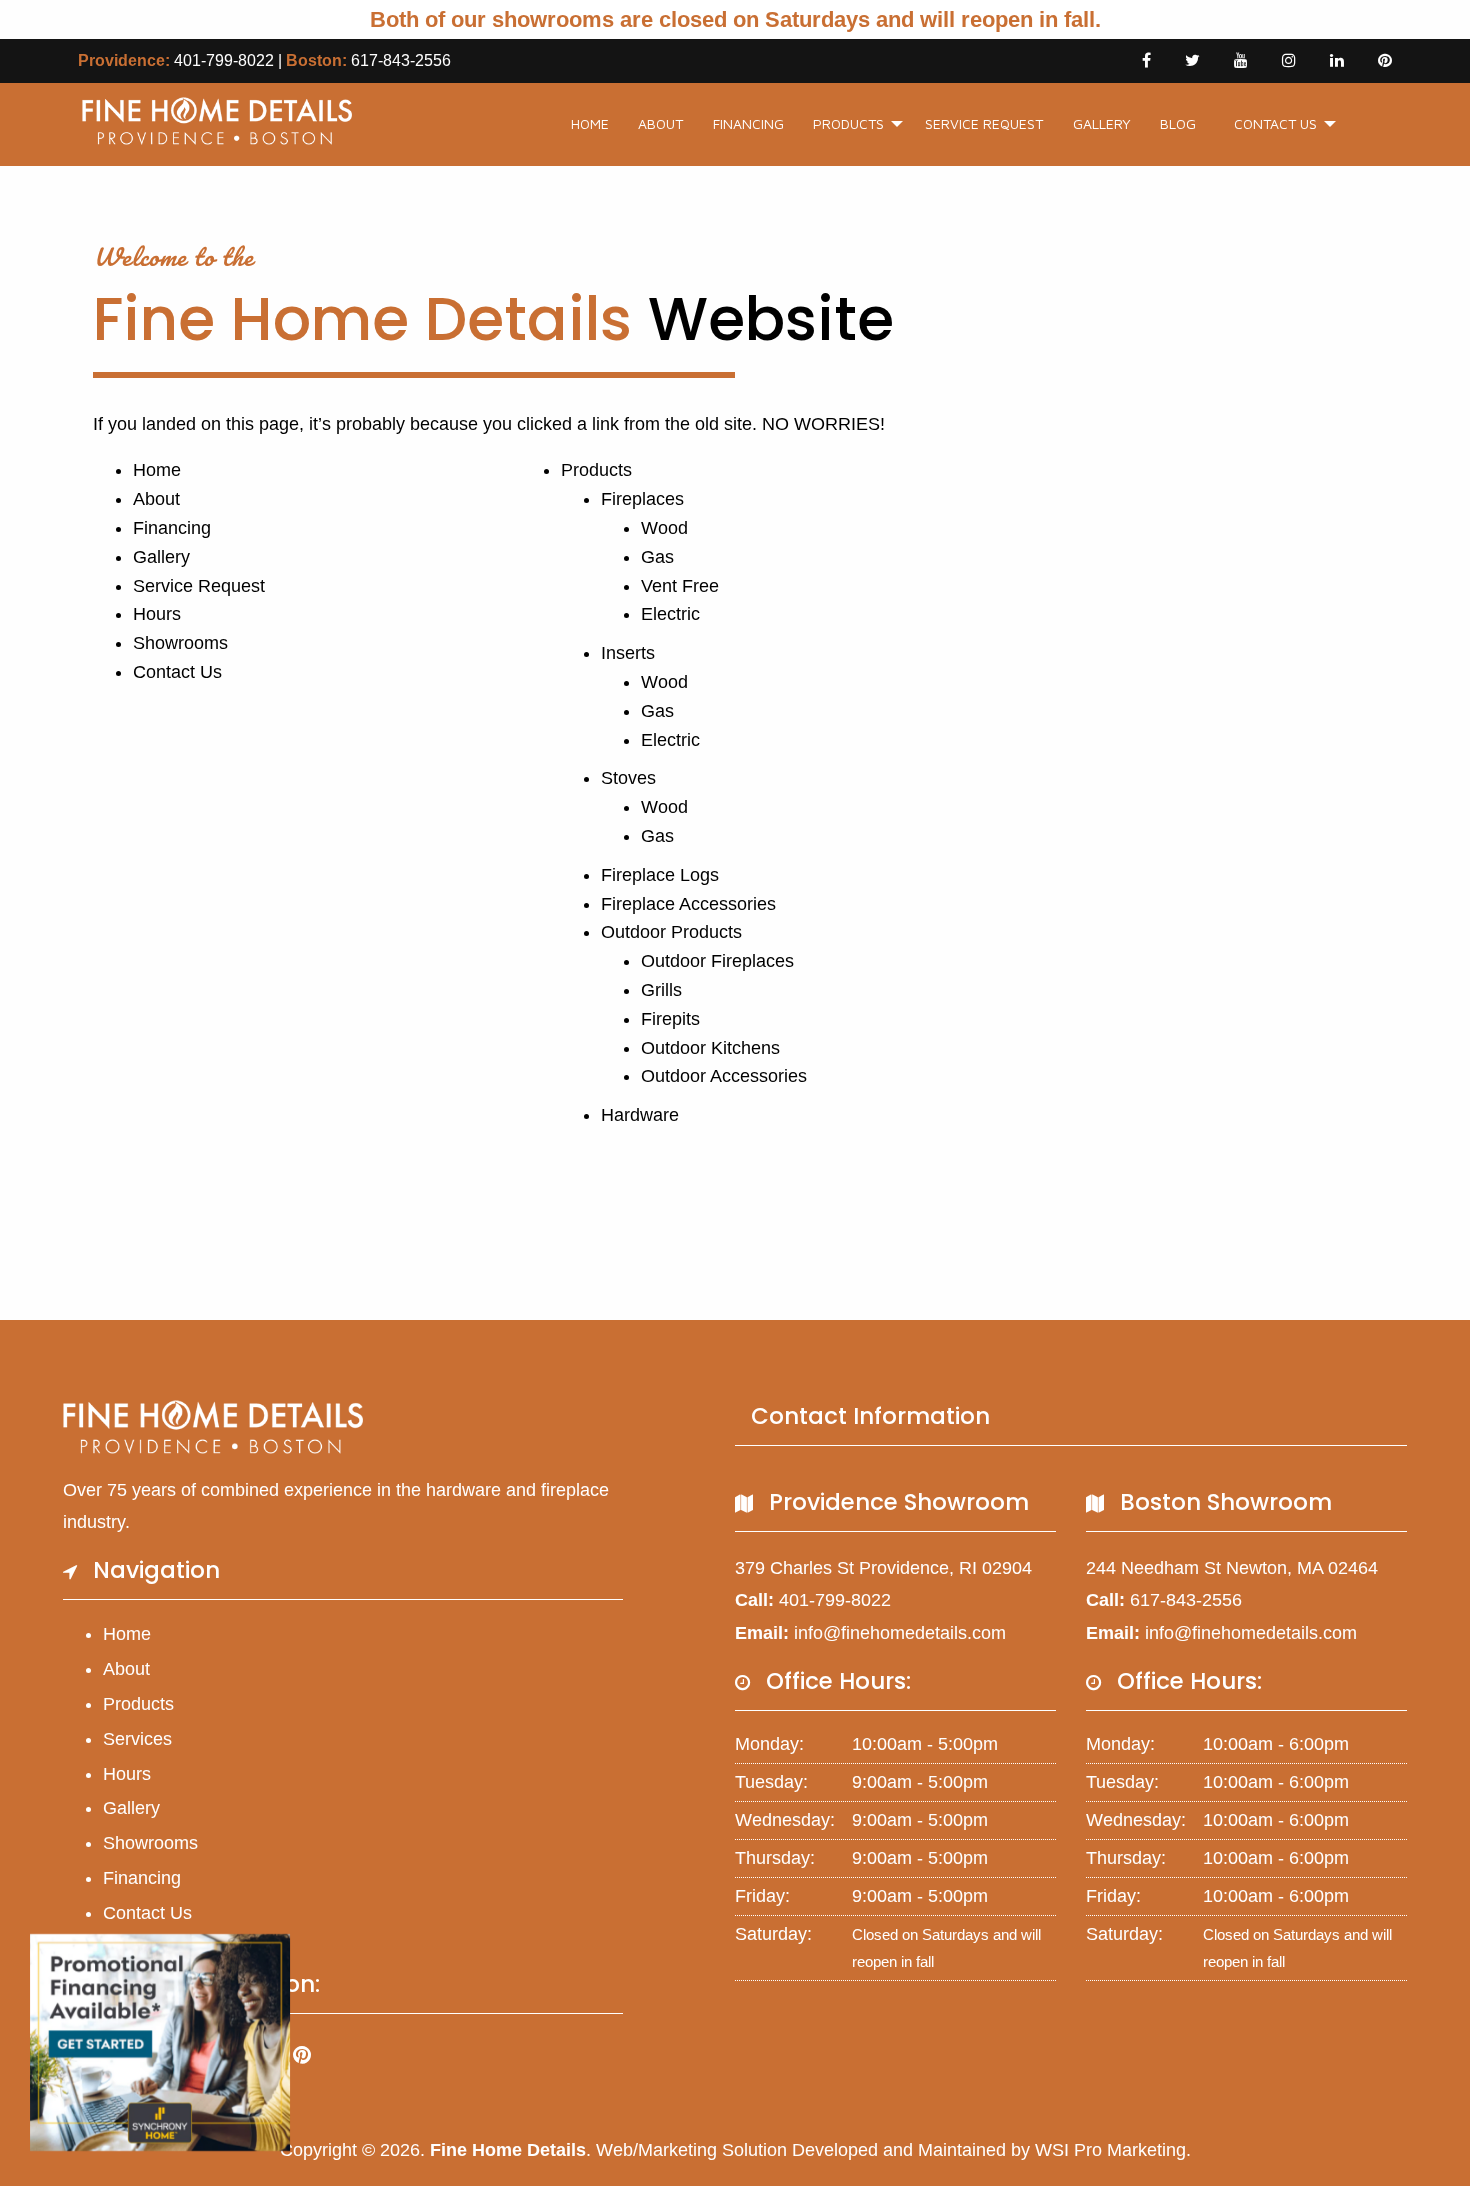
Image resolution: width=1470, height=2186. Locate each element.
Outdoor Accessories (724, 1076)
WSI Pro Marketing (1110, 2150)
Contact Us (1275, 123)
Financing (748, 123)
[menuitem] (590, 124)
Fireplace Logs (660, 875)
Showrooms (180, 643)
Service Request (984, 123)
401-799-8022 (224, 60)
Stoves (628, 778)
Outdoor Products (671, 932)
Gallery (1102, 123)
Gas (657, 557)
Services (137, 1739)
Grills (661, 990)
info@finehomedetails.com (900, 1633)
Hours (157, 614)
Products (848, 123)
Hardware (640, 1115)
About (660, 123)
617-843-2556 (401, 60)
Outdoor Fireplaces (717, 961)
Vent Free (680, 586)
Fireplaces (642, 499)
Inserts (628, 653)
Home (590, 123)
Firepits (670, 1019)
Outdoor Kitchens (710, 1048)
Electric (670, 614)
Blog (1178, 123)
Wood (664, 528)
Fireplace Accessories (688, 904)
